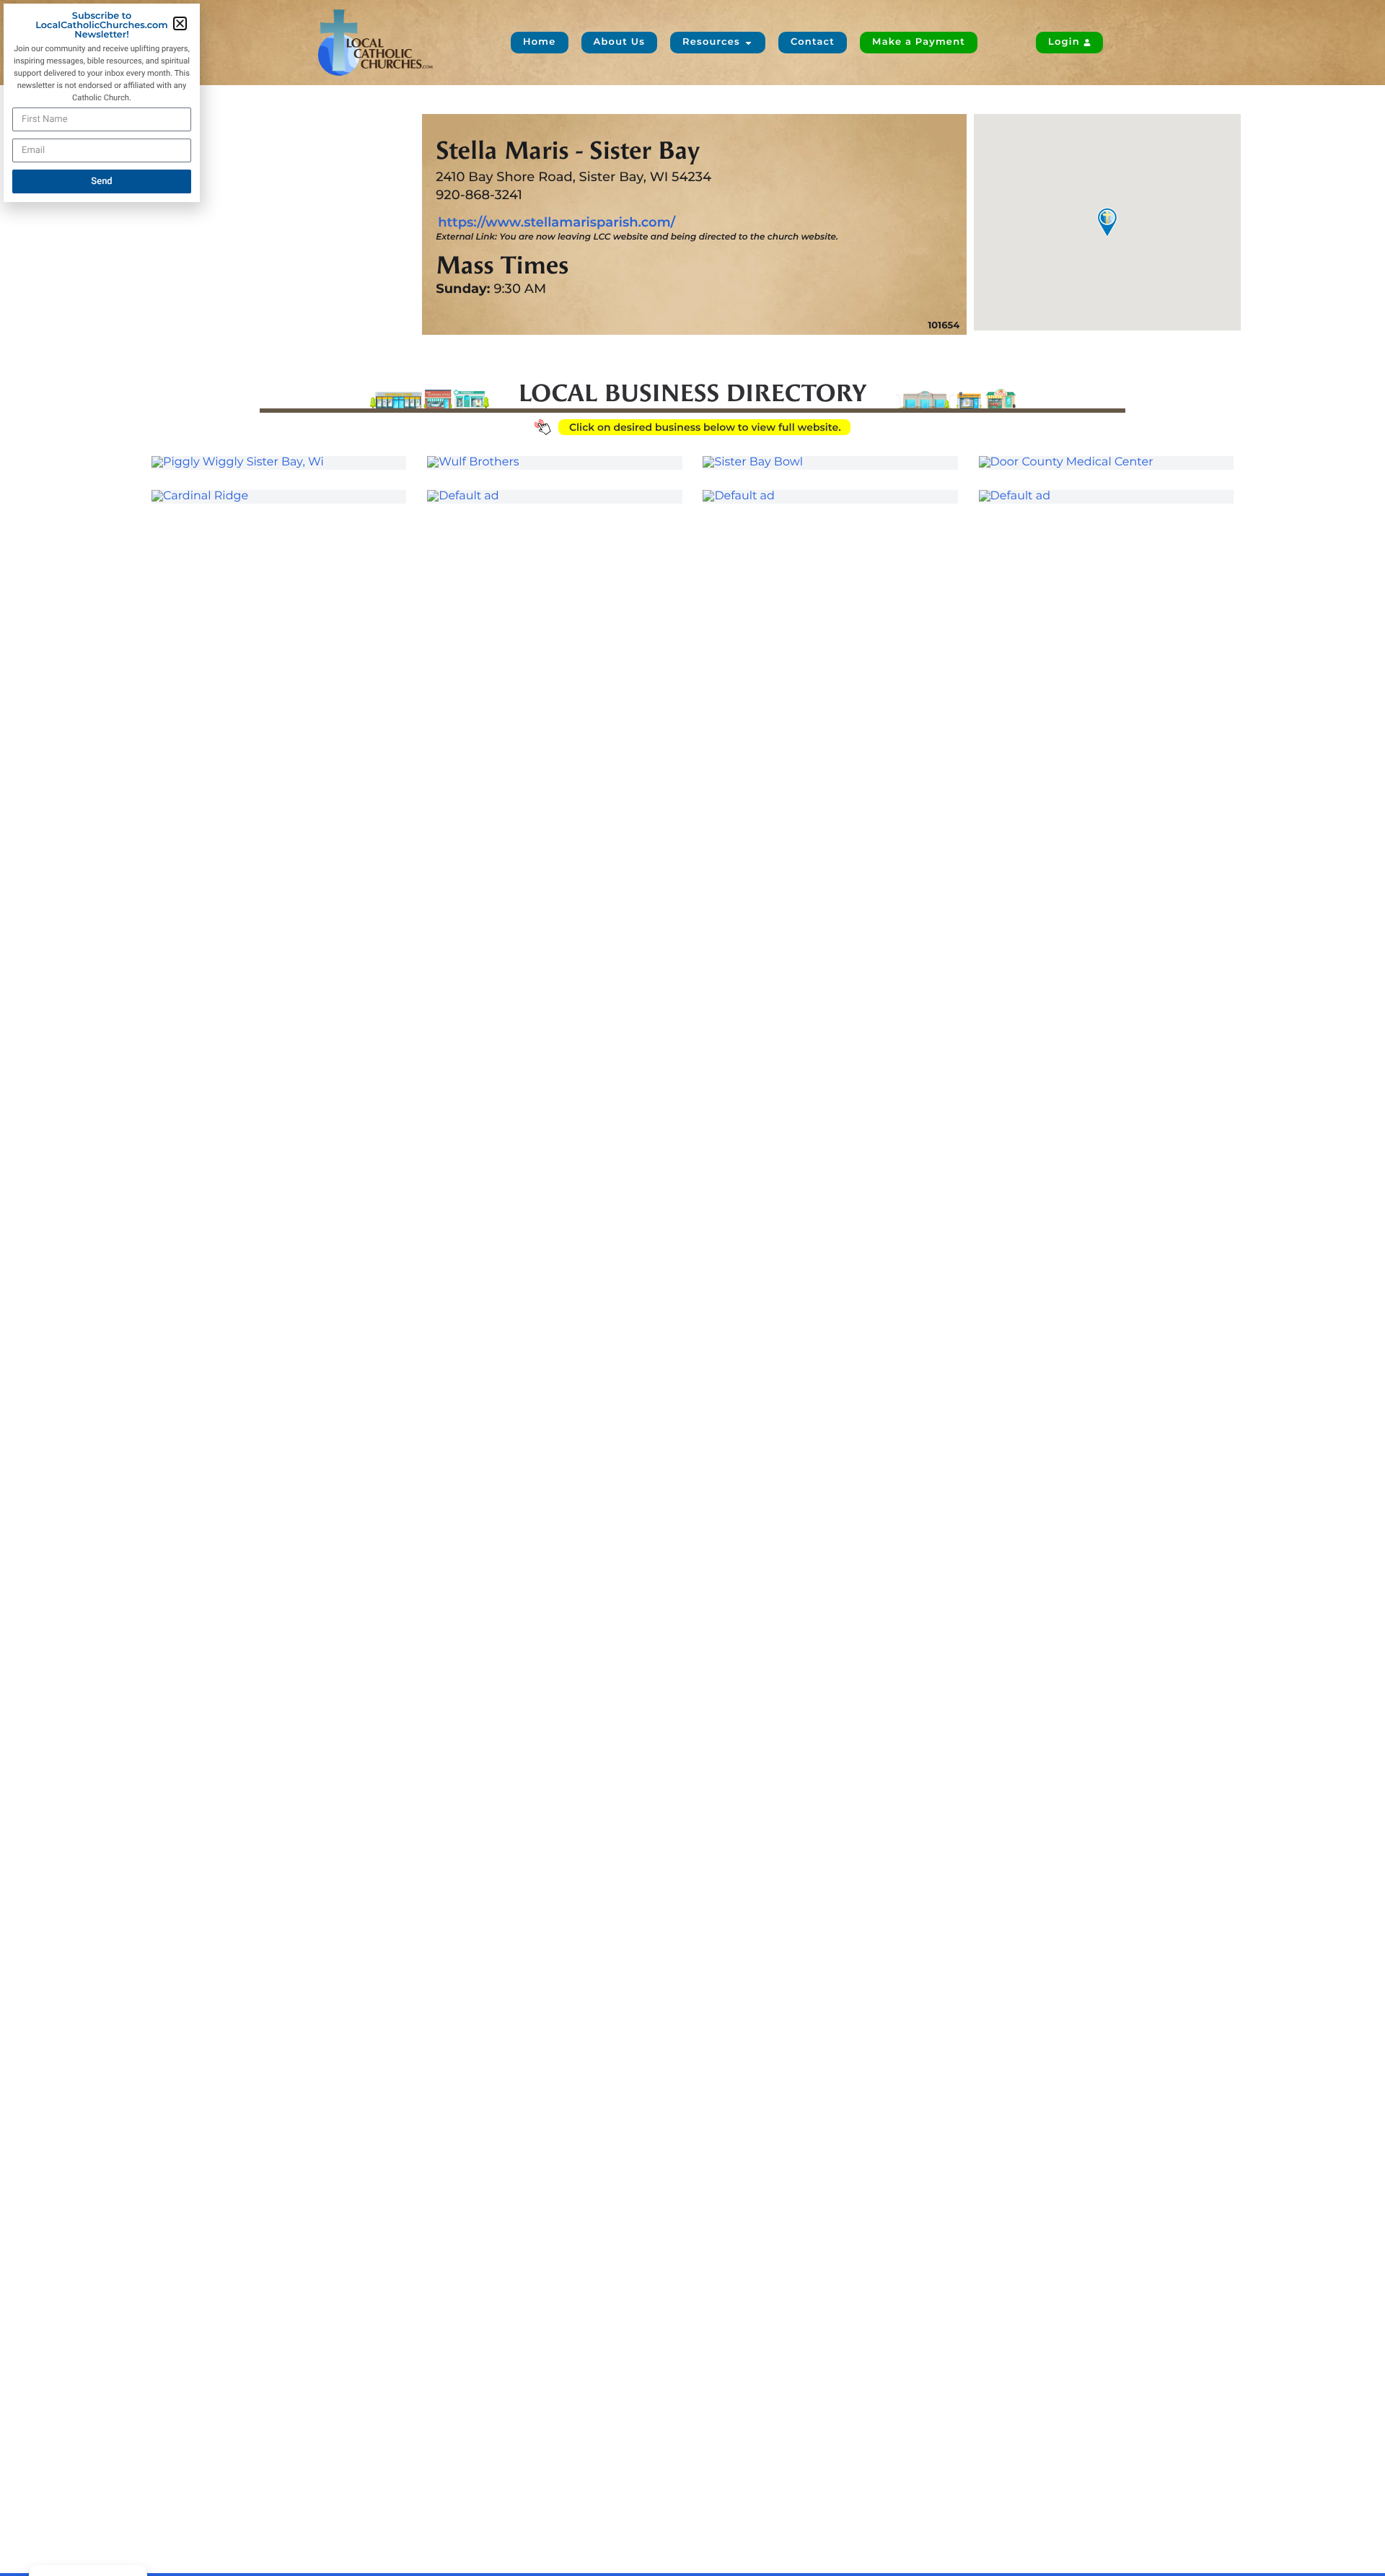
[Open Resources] (748, 43)
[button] (180, 23)
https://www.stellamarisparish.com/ (557, 222)
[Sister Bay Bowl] (830, 463)
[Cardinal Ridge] (279, 496)
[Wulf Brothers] (554, 463)
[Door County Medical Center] (1106, 463)
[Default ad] (554, 496)
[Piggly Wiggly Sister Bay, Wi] (279, 463)
